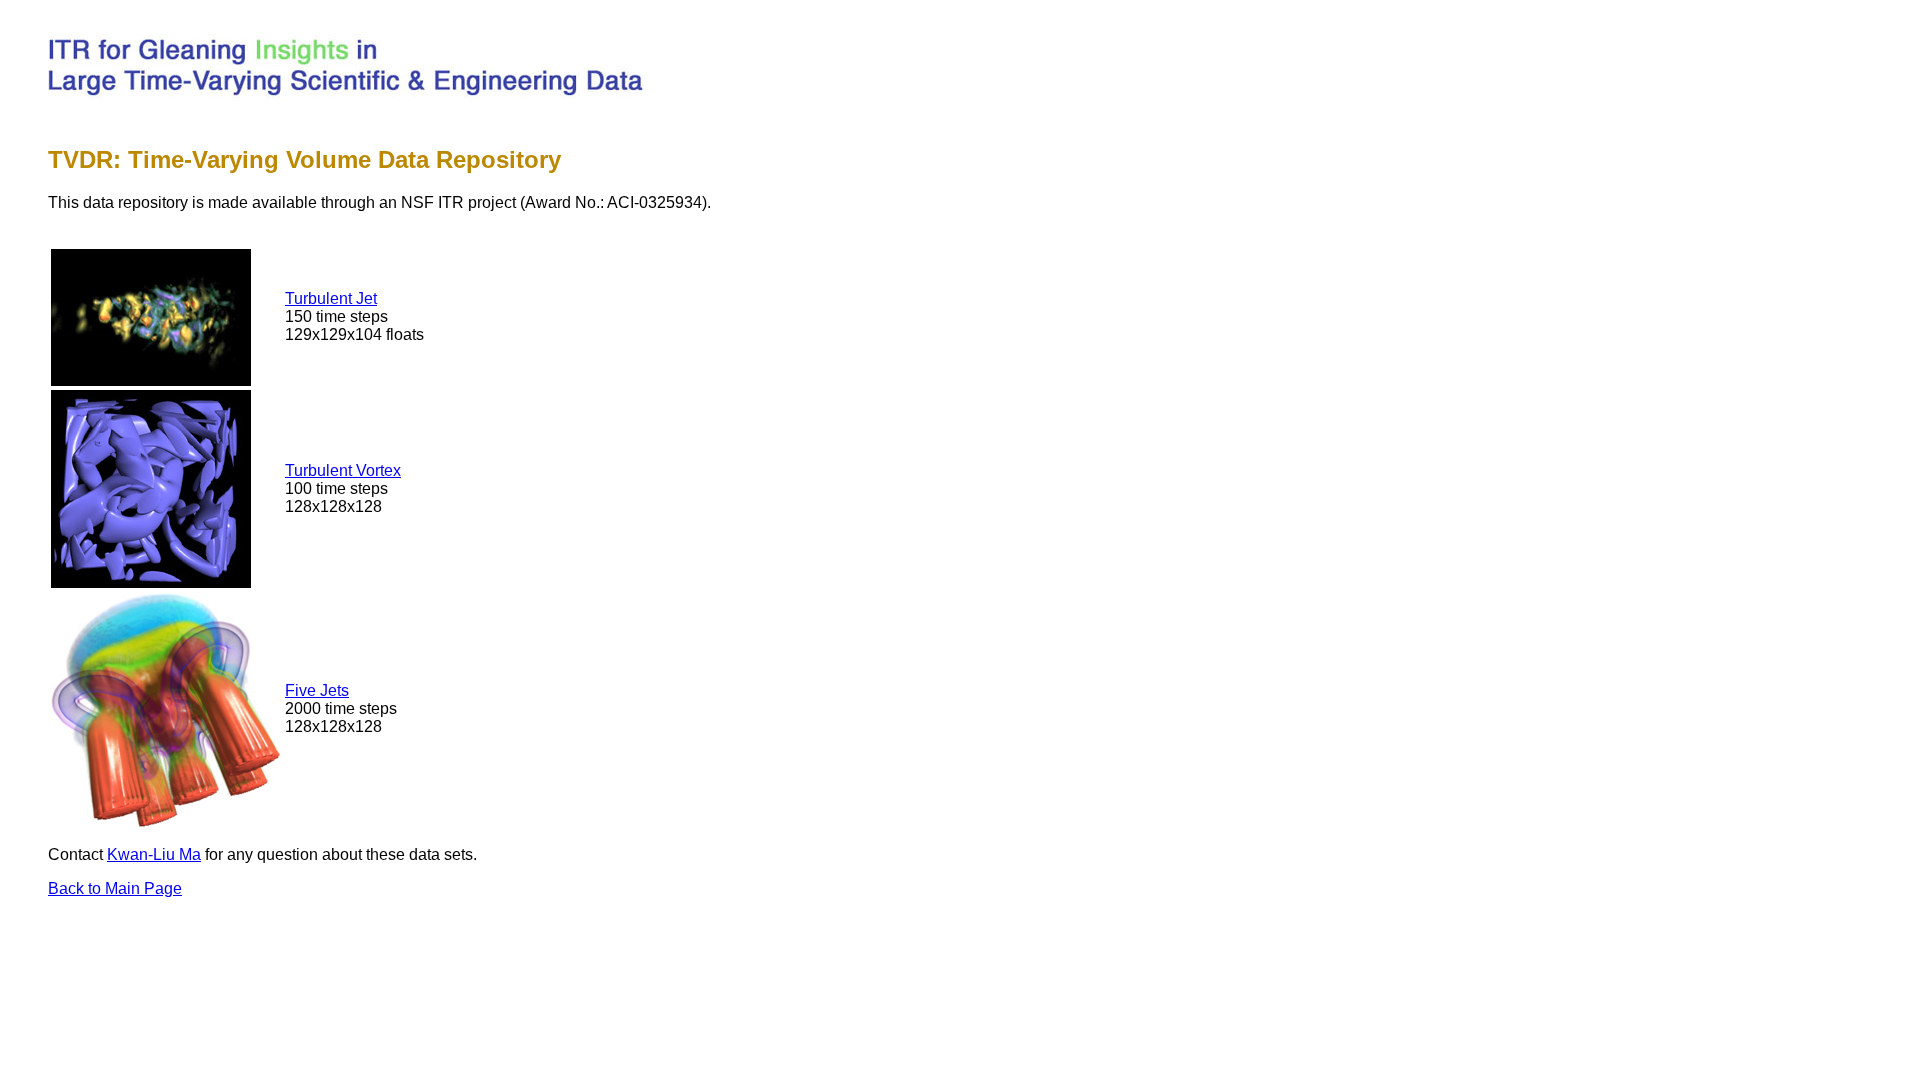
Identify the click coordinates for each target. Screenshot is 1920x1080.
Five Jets (317, 690)
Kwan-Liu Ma (154, 854)
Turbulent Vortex (343, 470)
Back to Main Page (115, 888)
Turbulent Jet (331, 298)
